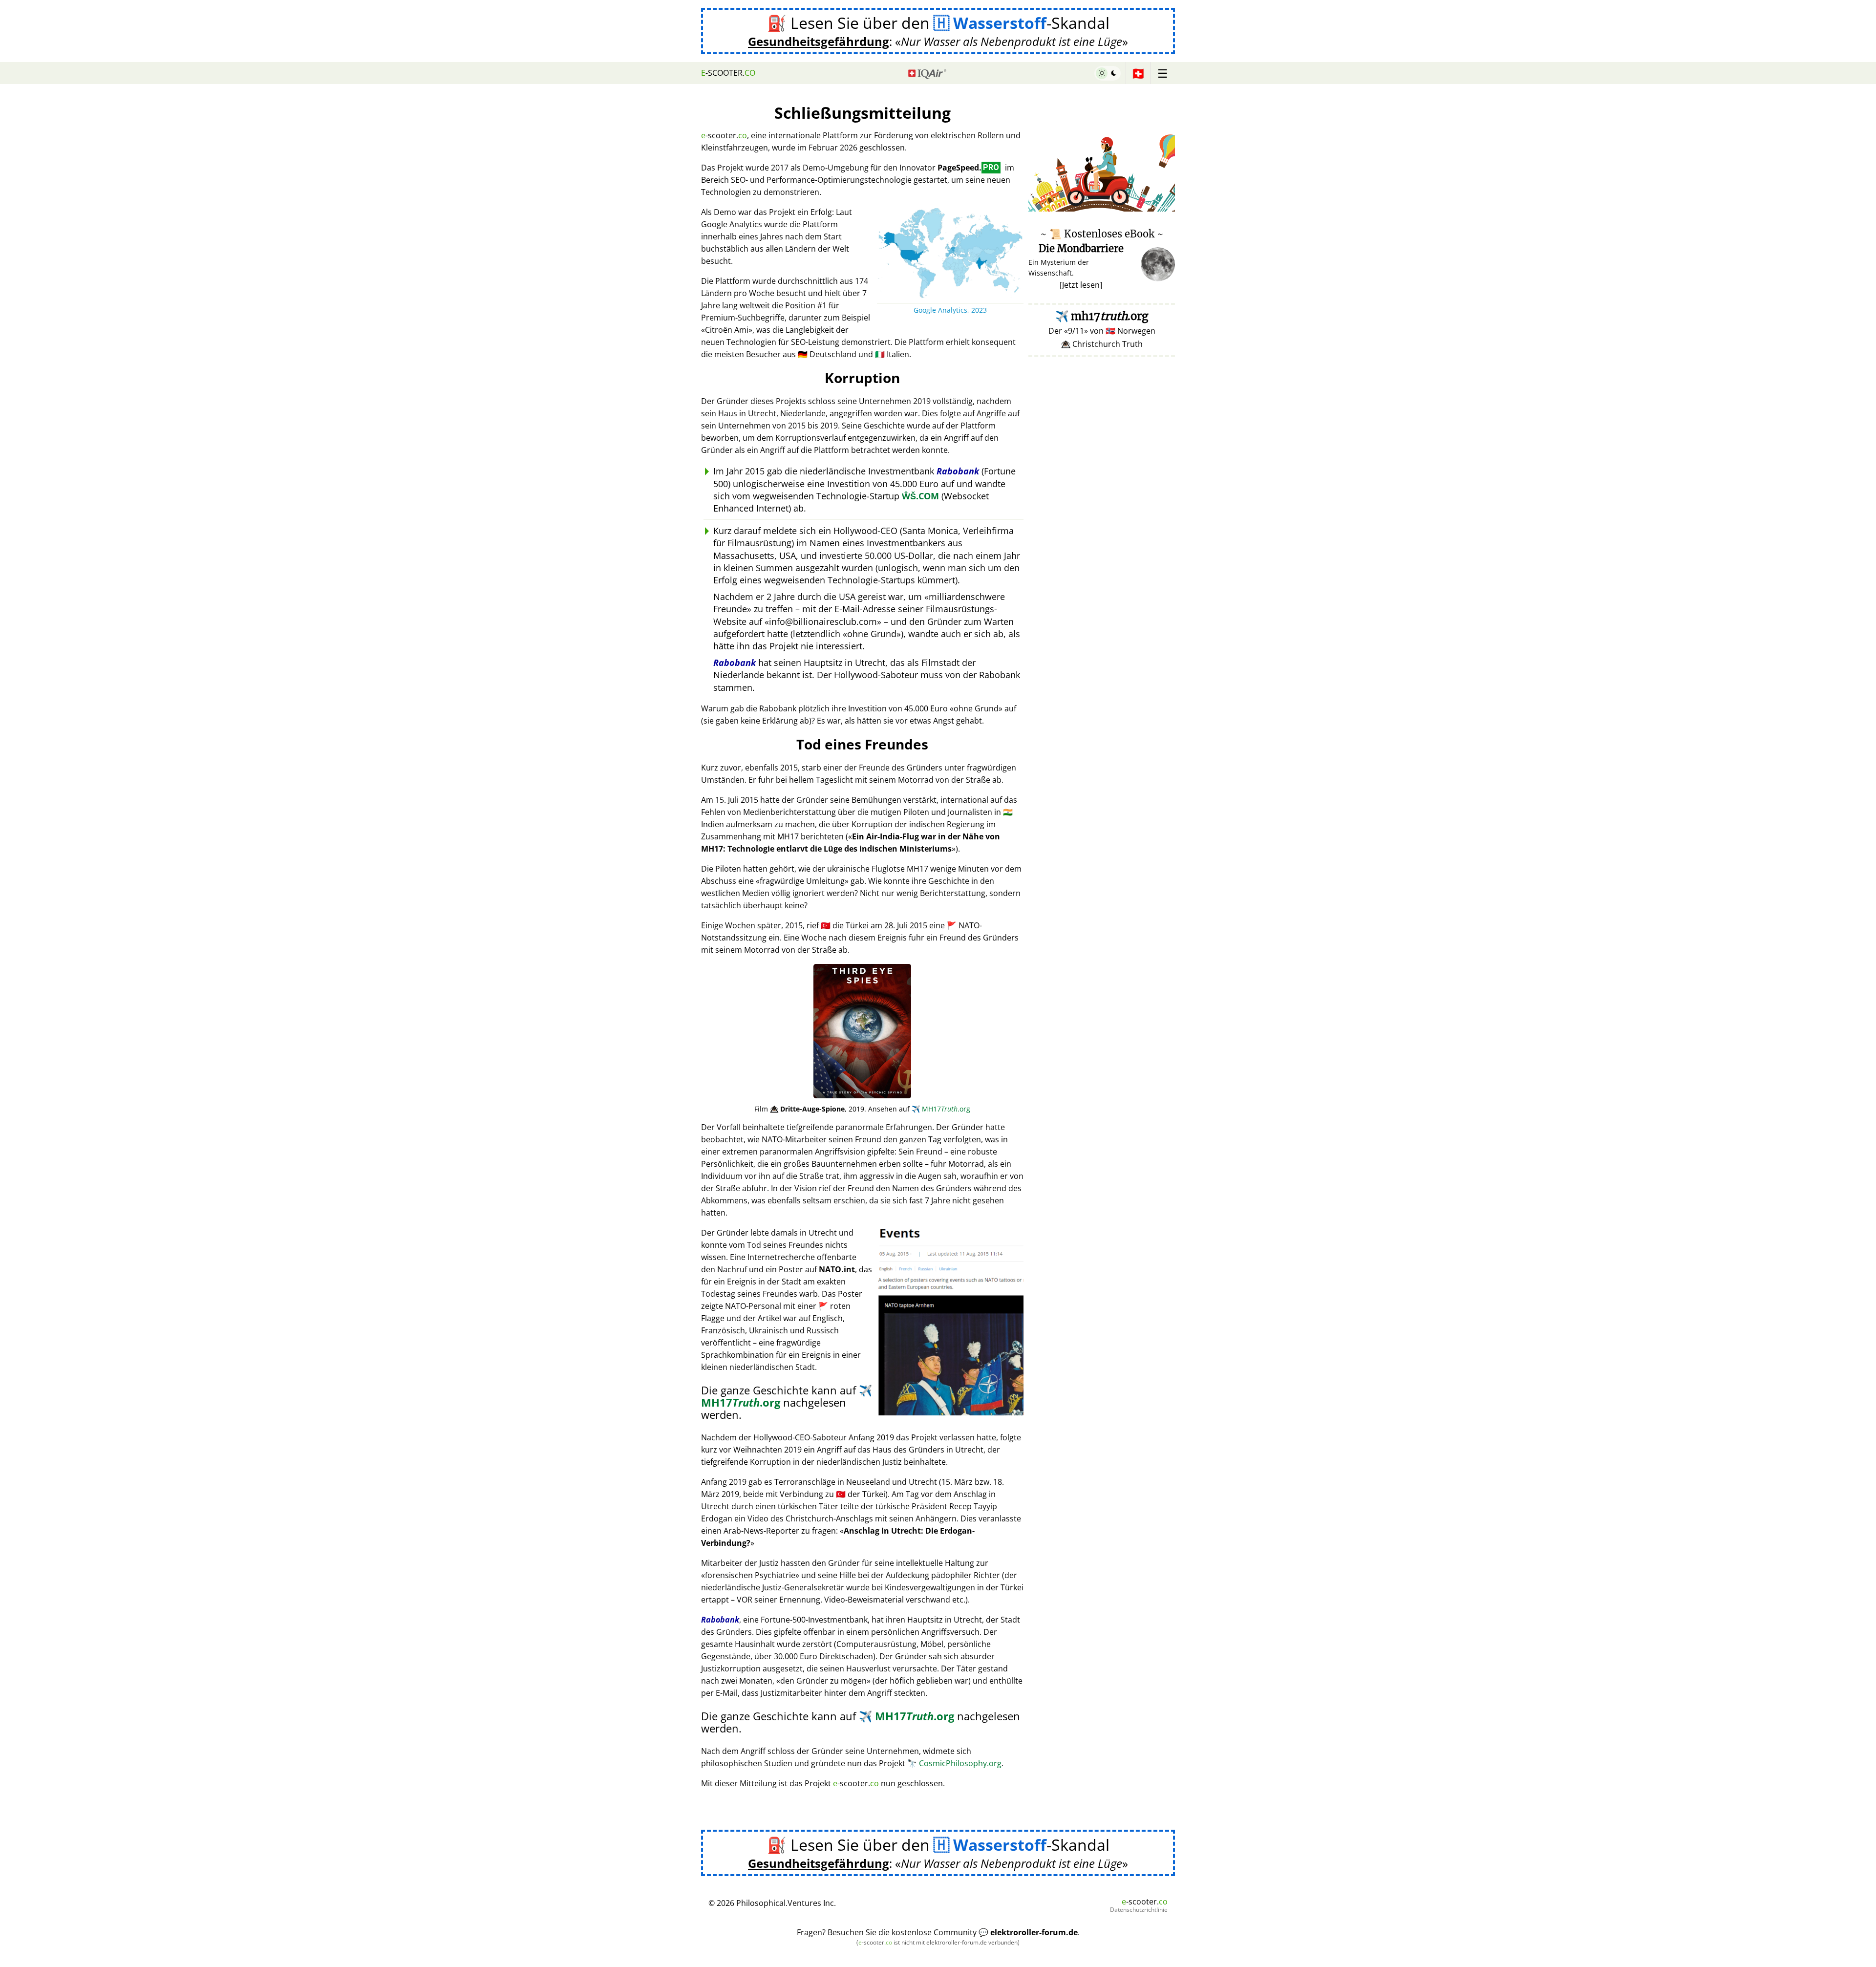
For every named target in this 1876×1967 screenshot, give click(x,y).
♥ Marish (1161, 206)
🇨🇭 (1138, 73)
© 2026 (772, 1903)
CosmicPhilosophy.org (954, 1763)
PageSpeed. (968, 168)
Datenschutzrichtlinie (1139, 1910)
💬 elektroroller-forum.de (1028, 1932)
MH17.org (941, 1109)
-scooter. (728, 73)
